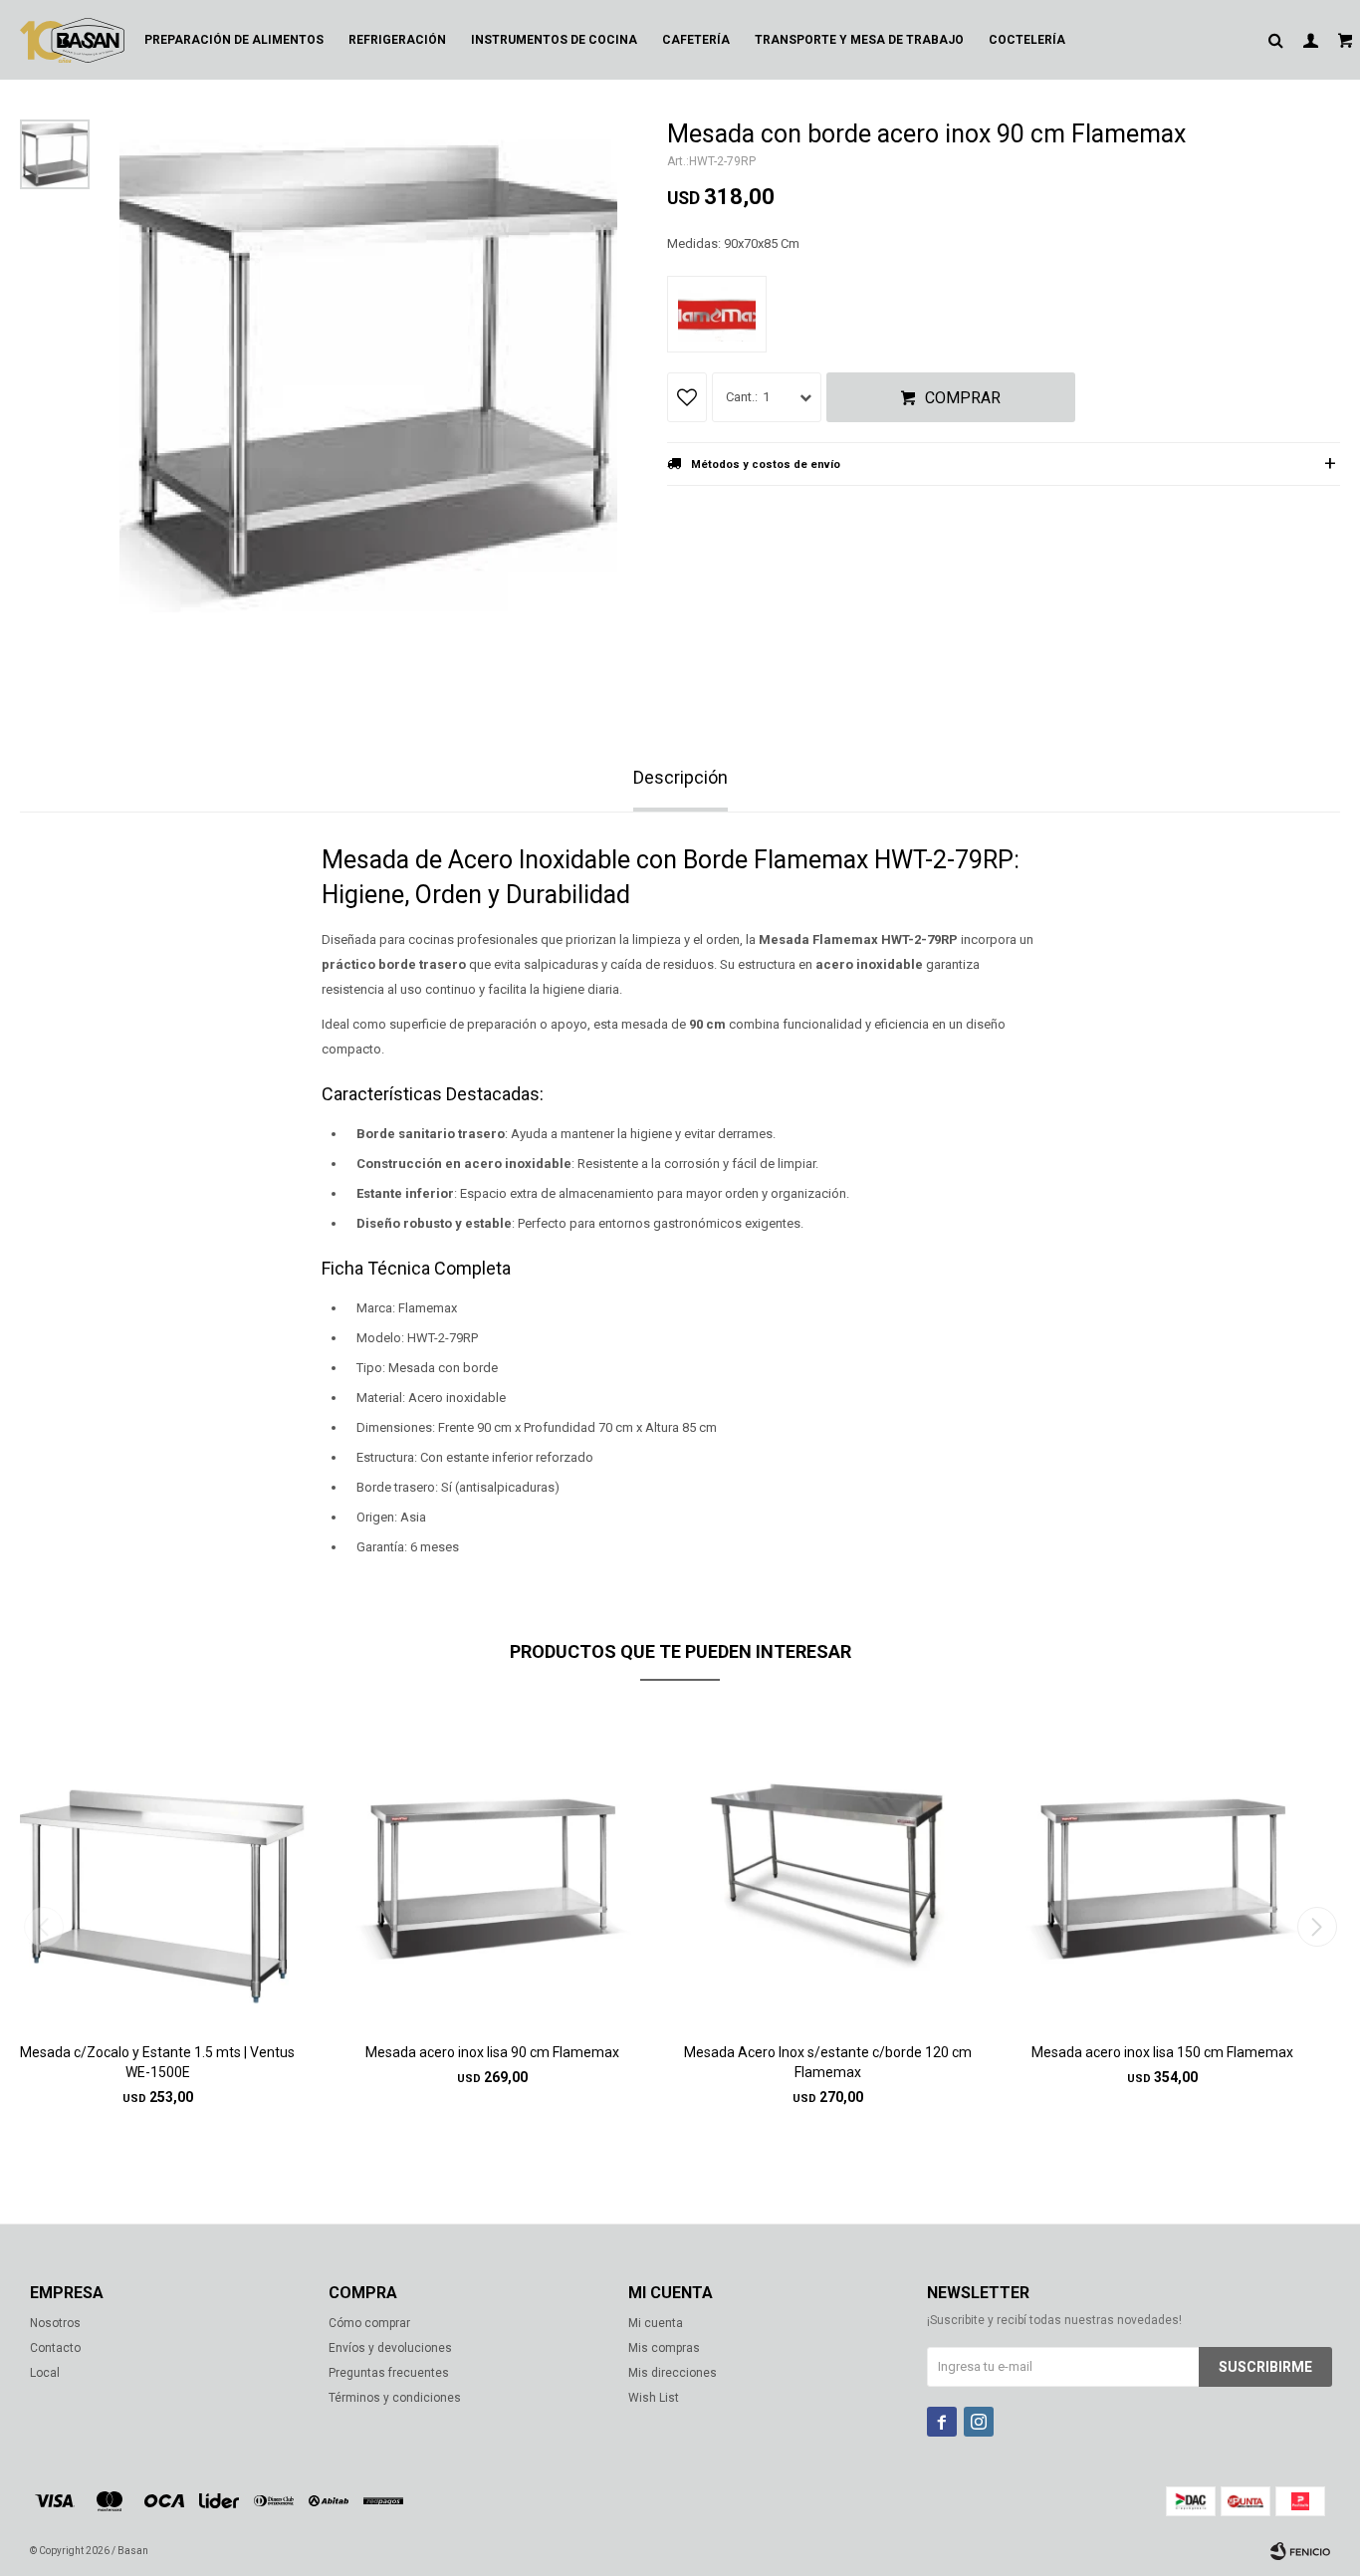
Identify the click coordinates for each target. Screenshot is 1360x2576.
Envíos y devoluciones (390, 2348)
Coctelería (1027, 40)
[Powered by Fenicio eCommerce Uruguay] (1300, 2551)
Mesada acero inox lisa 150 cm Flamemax (1162, 2052)
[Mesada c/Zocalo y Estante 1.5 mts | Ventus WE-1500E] (158, 1869)
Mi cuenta (656, 2323)
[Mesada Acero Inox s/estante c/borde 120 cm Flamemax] (828, 1869)
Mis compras (664, 2348)
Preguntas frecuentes (389, 2373)
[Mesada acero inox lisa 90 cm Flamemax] (493, 1869)
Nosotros (55, 2323)
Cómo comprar (369, 2323)
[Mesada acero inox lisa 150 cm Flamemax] (1163, 1869)
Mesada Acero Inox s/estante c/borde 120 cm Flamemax (828, 2062)
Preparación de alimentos (234, 40)
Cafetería (696, 40)
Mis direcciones (673, 2373)
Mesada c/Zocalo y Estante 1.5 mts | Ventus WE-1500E (157, 2062)
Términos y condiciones (395, 2398)
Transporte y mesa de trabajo (859, 40)
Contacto (55, 2348)
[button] (1317, 1927)
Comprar (963, 398)
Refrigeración (397, 40)
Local (45, 2373)
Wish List (654, 2398)
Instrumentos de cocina (554, 40)
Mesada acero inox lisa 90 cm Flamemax (492, 2052)
